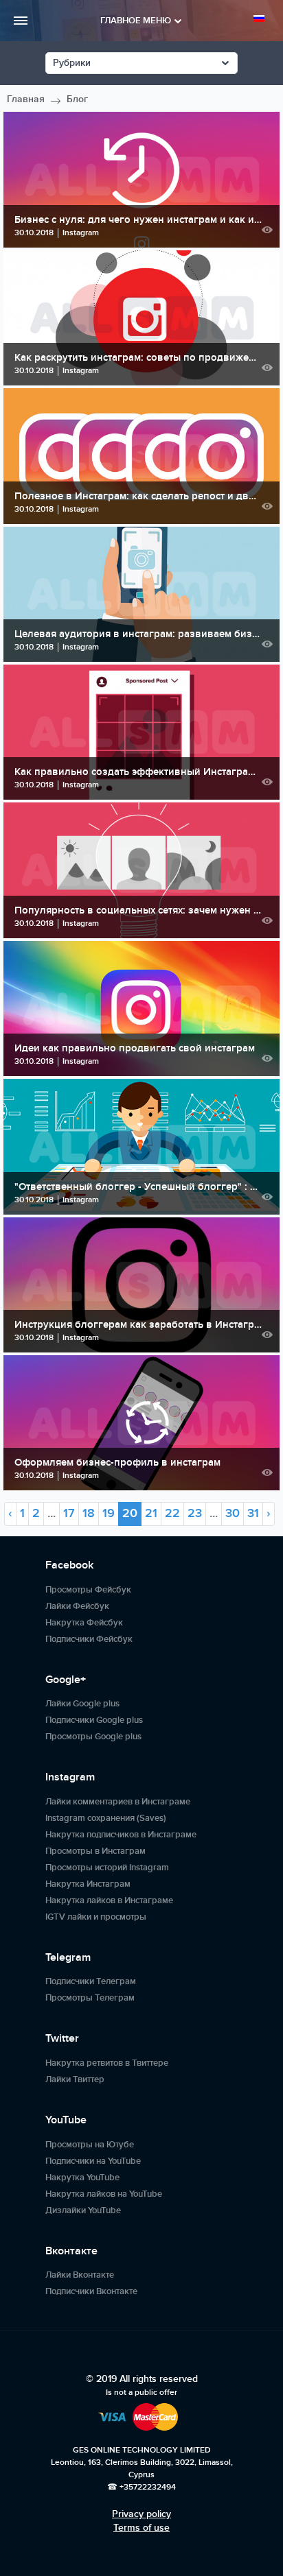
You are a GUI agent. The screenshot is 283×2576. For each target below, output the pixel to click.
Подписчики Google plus (94, 1720)
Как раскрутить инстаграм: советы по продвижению (138, 358)
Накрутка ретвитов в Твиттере (107, 2063)
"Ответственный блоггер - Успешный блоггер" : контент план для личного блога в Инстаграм (138, 1187)
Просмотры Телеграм (90, 1998)
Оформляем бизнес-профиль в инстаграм (117, 1463)
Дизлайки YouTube (83, 2210)
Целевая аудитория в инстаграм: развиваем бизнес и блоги (138, 634)
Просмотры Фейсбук (88, 1590)
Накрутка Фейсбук (84, 1623)
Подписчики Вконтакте (91, 2291)
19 (109, 1513)
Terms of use (141, 2528)
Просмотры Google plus (93, 1737)
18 (89, 1513)
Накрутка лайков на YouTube (104, 2194)
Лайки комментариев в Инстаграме (118, 1802)
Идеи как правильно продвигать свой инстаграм (135, 1048)
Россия (261, 19)
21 (151, 1513)
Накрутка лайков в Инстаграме (109, 1900)
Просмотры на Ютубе (90, 2145)
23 (195, 1513)
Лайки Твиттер (75, 2079)
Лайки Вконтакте (80, 2275)
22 (172, 1513)
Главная (26, 99)
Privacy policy (141, 2514)
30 (233, 1513)
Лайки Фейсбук (77, 1606)
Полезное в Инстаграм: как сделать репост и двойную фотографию (138, 496)
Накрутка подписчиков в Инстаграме (121, 1835)
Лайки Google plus (82, 1704)
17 (69, 1513)
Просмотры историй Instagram (107, 1868)
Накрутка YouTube (82, 2178)
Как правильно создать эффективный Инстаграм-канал (138, 772)
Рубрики (72, 63)
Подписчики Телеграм (91, 1981)
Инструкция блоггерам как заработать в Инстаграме (138, 1325)
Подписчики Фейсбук (89, 1639)
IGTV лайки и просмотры (96, 1917)
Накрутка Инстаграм (88, 1884)
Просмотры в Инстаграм (95, 1851)
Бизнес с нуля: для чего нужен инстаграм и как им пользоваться (138, 220)
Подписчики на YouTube (93, 2161)
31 (253, 1513)
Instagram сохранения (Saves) (106, 1818)
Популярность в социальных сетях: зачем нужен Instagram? (138, 910)
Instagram (81, 233)
